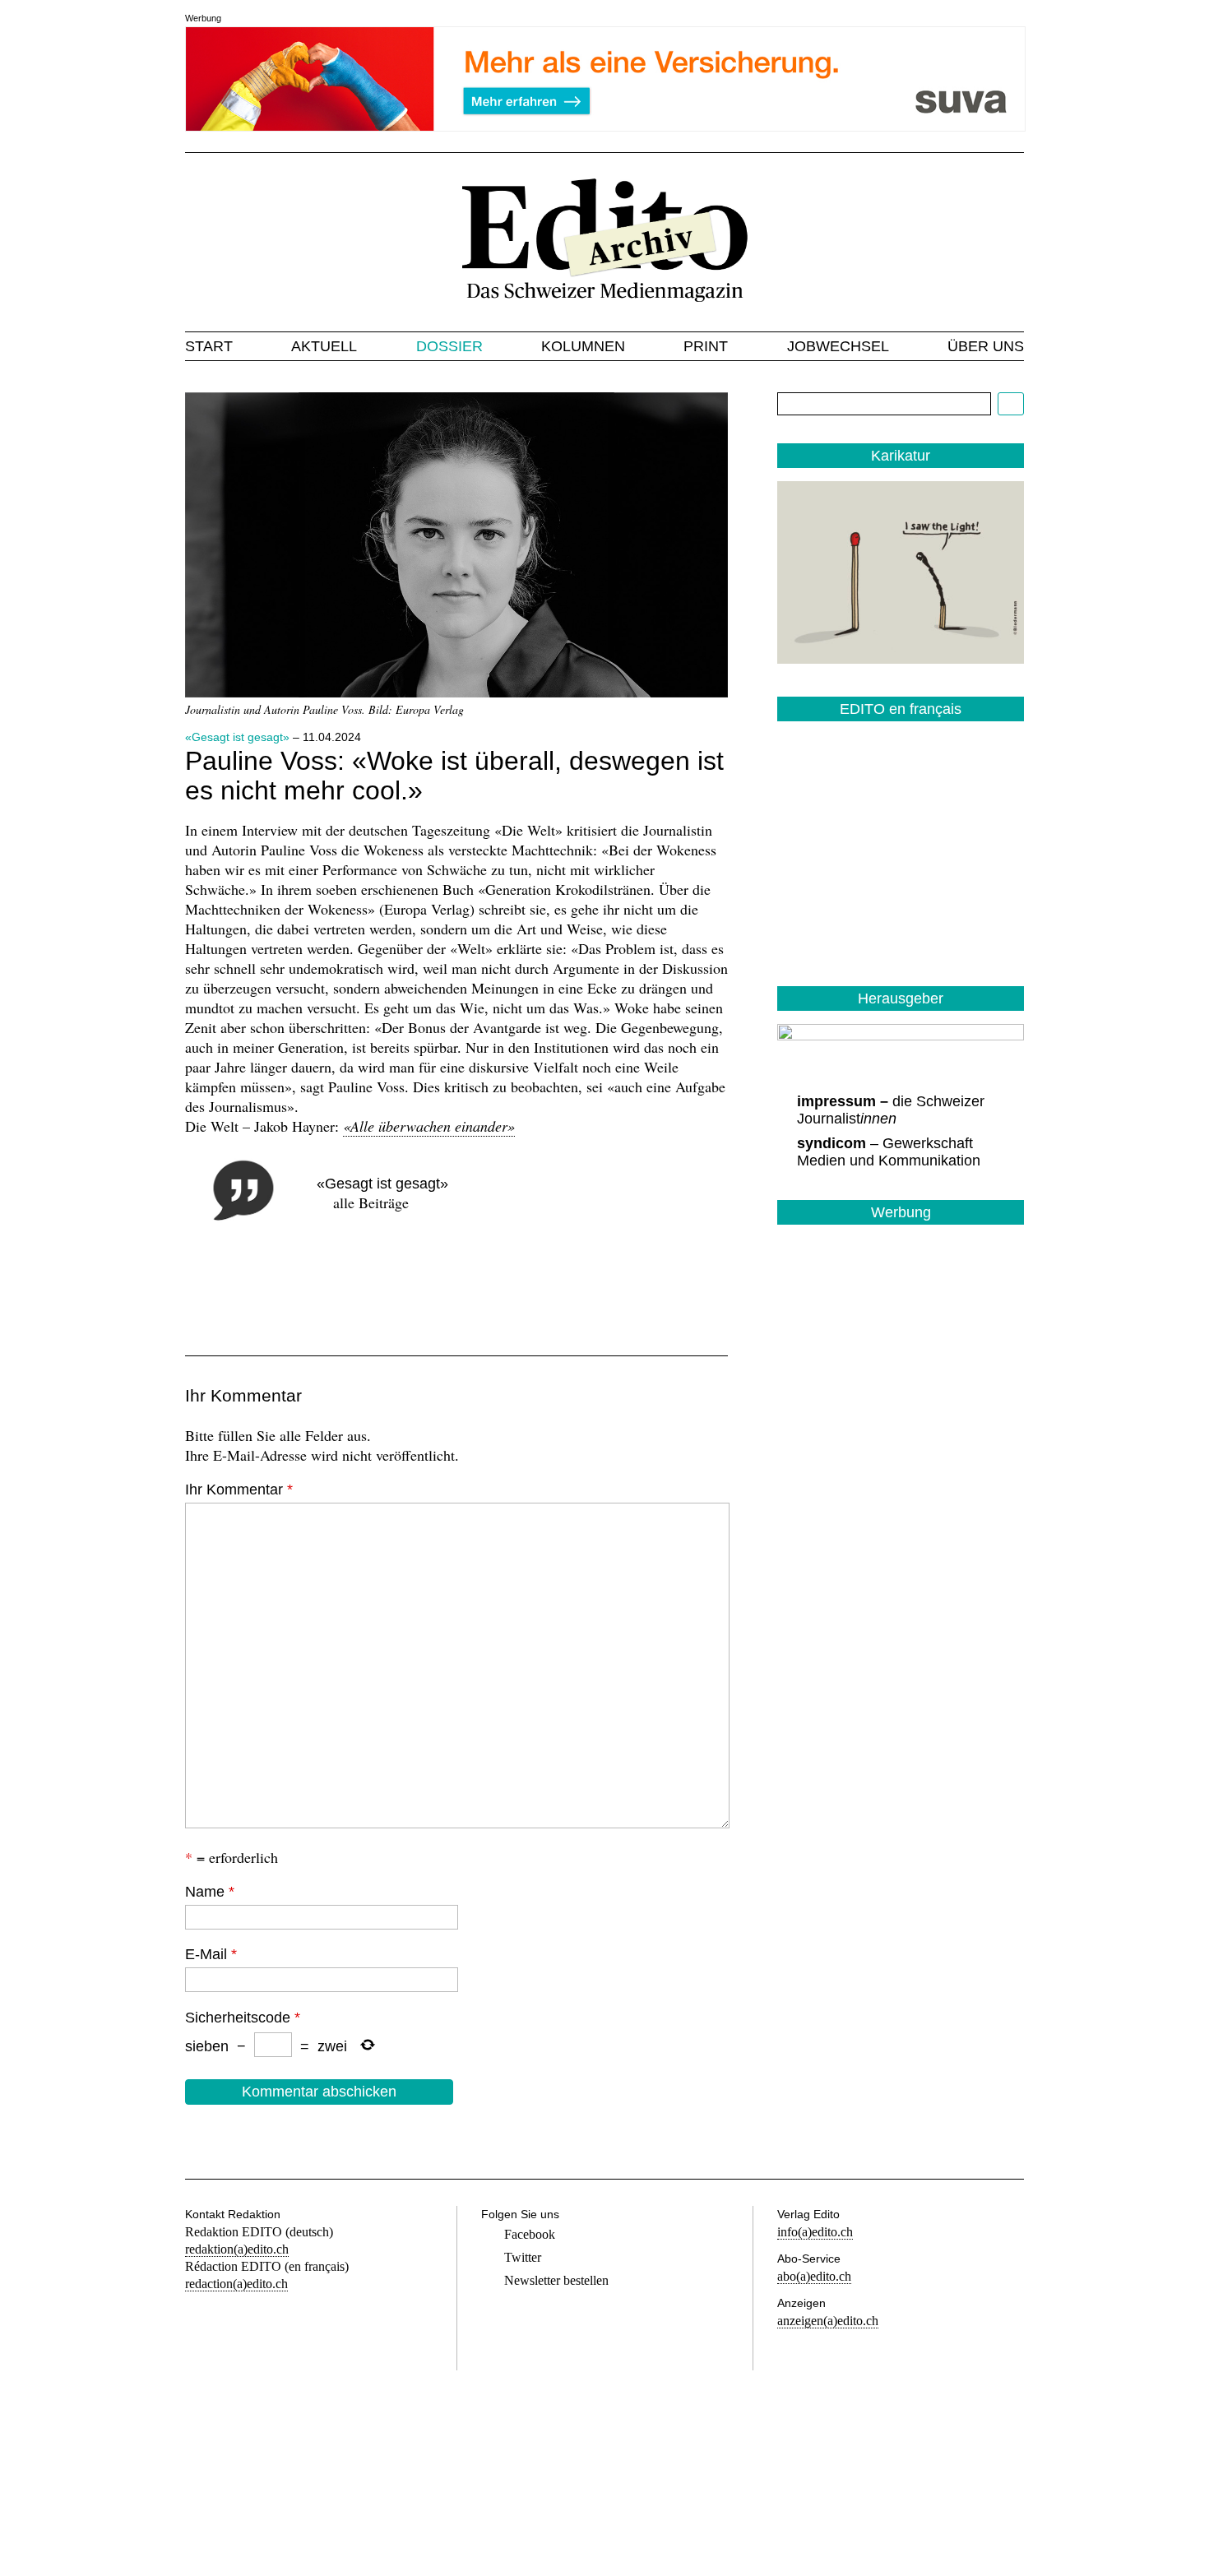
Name (210, 1892)
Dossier (449, 346)
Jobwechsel (838, 346)
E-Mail (211, 1954)
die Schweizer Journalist (891, 1110)
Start (209, 346)
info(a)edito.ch (815, 2232)
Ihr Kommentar (239, 1490)
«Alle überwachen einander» (429, 1126)
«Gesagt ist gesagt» (237, 737)
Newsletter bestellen (556, 2280)
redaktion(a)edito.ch (237, 2249)
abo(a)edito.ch (814, 2276)
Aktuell (324, 346)
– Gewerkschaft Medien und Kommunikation (889, 1152)
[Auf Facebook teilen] (205, 1291)
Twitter (523, 2257)
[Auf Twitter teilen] (261, 1291)
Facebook (530, 2234)
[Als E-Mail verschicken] (317, 1291)
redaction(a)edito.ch (236, 2284)
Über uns (986, 346)
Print (706, 346)
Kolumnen (583, 346)
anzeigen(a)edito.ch (828, 2321)
